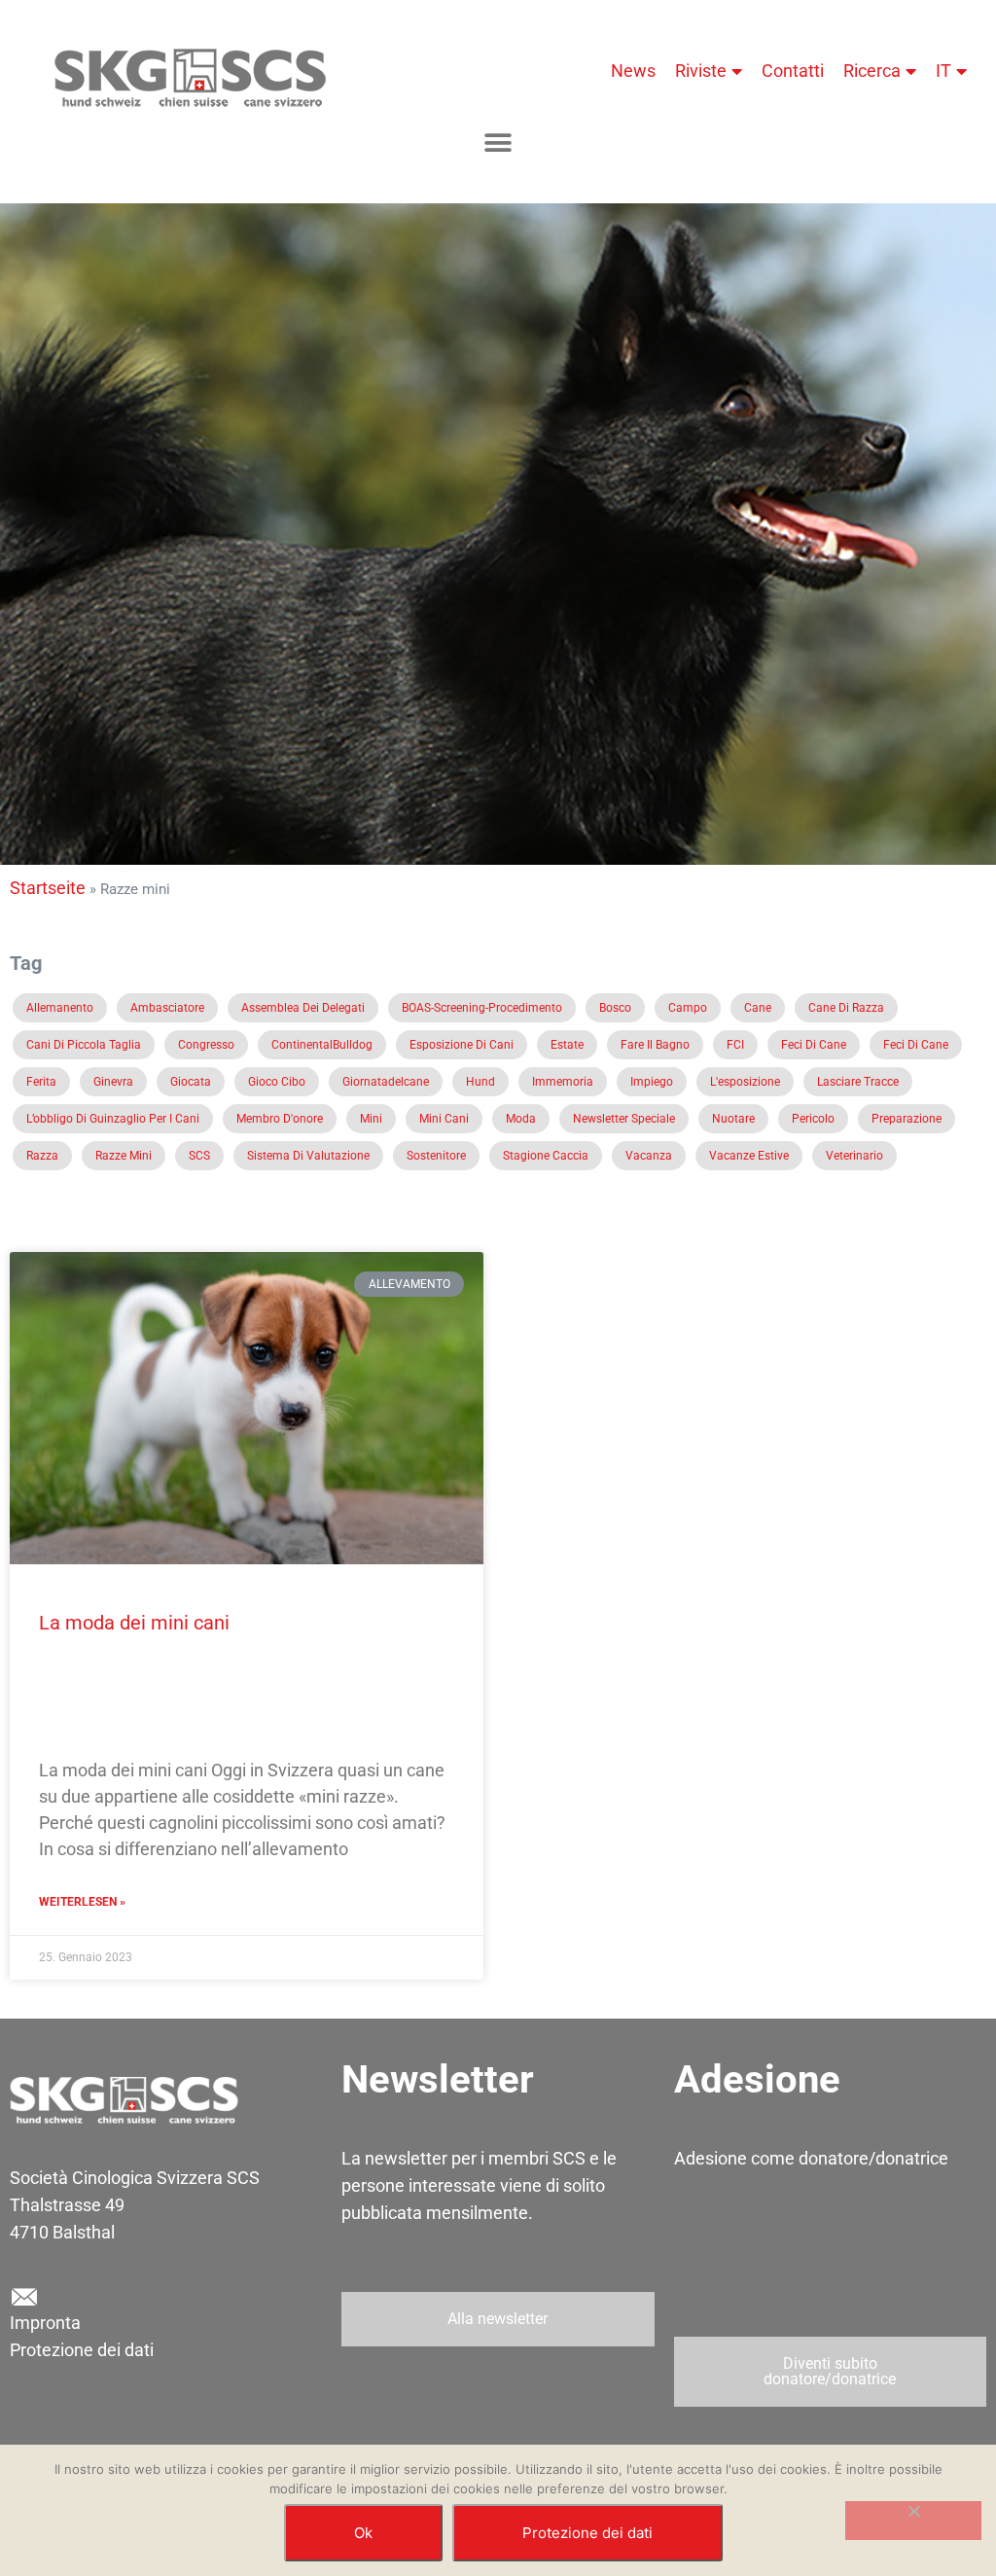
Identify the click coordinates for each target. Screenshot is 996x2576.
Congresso (206, 1045)
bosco (615, 1008)
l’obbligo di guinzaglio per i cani (113, 1119)
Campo (688, 1008)
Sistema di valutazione (308, 1156)
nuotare (733, 1119)
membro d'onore (280, 1119)
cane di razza (846, 1008)
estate (567, 1045)
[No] (913, 2521)
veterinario (854, 1156)
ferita (41, 1082)
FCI (735, 1045)
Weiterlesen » (82, 1902)
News (633, 71)
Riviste (701, 71)
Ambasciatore (167, 1008)
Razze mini (124, 1156)
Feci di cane (814, 1045)
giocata (191, 1082)
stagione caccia (546, 1156)
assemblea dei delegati (303, 1008)
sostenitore (436, 1156)
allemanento (60, 1008)
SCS (199, 1156)
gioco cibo (277, 1082)
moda (521, 1119)
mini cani (444, 1119)
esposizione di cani (462, 1045)
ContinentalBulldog (322, 1045)
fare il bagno (655, 1045)
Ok (363, 2533)
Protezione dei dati (82, 2350)
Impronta (45, 2323)
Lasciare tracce (858, 1082)
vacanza (649, 1156)
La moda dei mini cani (134, 1623)
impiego (652, 1082)
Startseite (48, 888)
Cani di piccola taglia (84, 1045)
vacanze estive (749, 1156)
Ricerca (872, 71)
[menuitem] (951, 71)
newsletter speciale (624, 1119)
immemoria (563, 1082)
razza (42, 1156)
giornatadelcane (386, 1082)
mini (371, 1119)
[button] (498, 143)
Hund (480, 1082)
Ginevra (113, 1082)
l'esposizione (745, 1082)
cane (758, 1008)
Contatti (793, 71)
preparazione (907, 1119)
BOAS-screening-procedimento (482, 1008)
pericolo (813, 1119)
